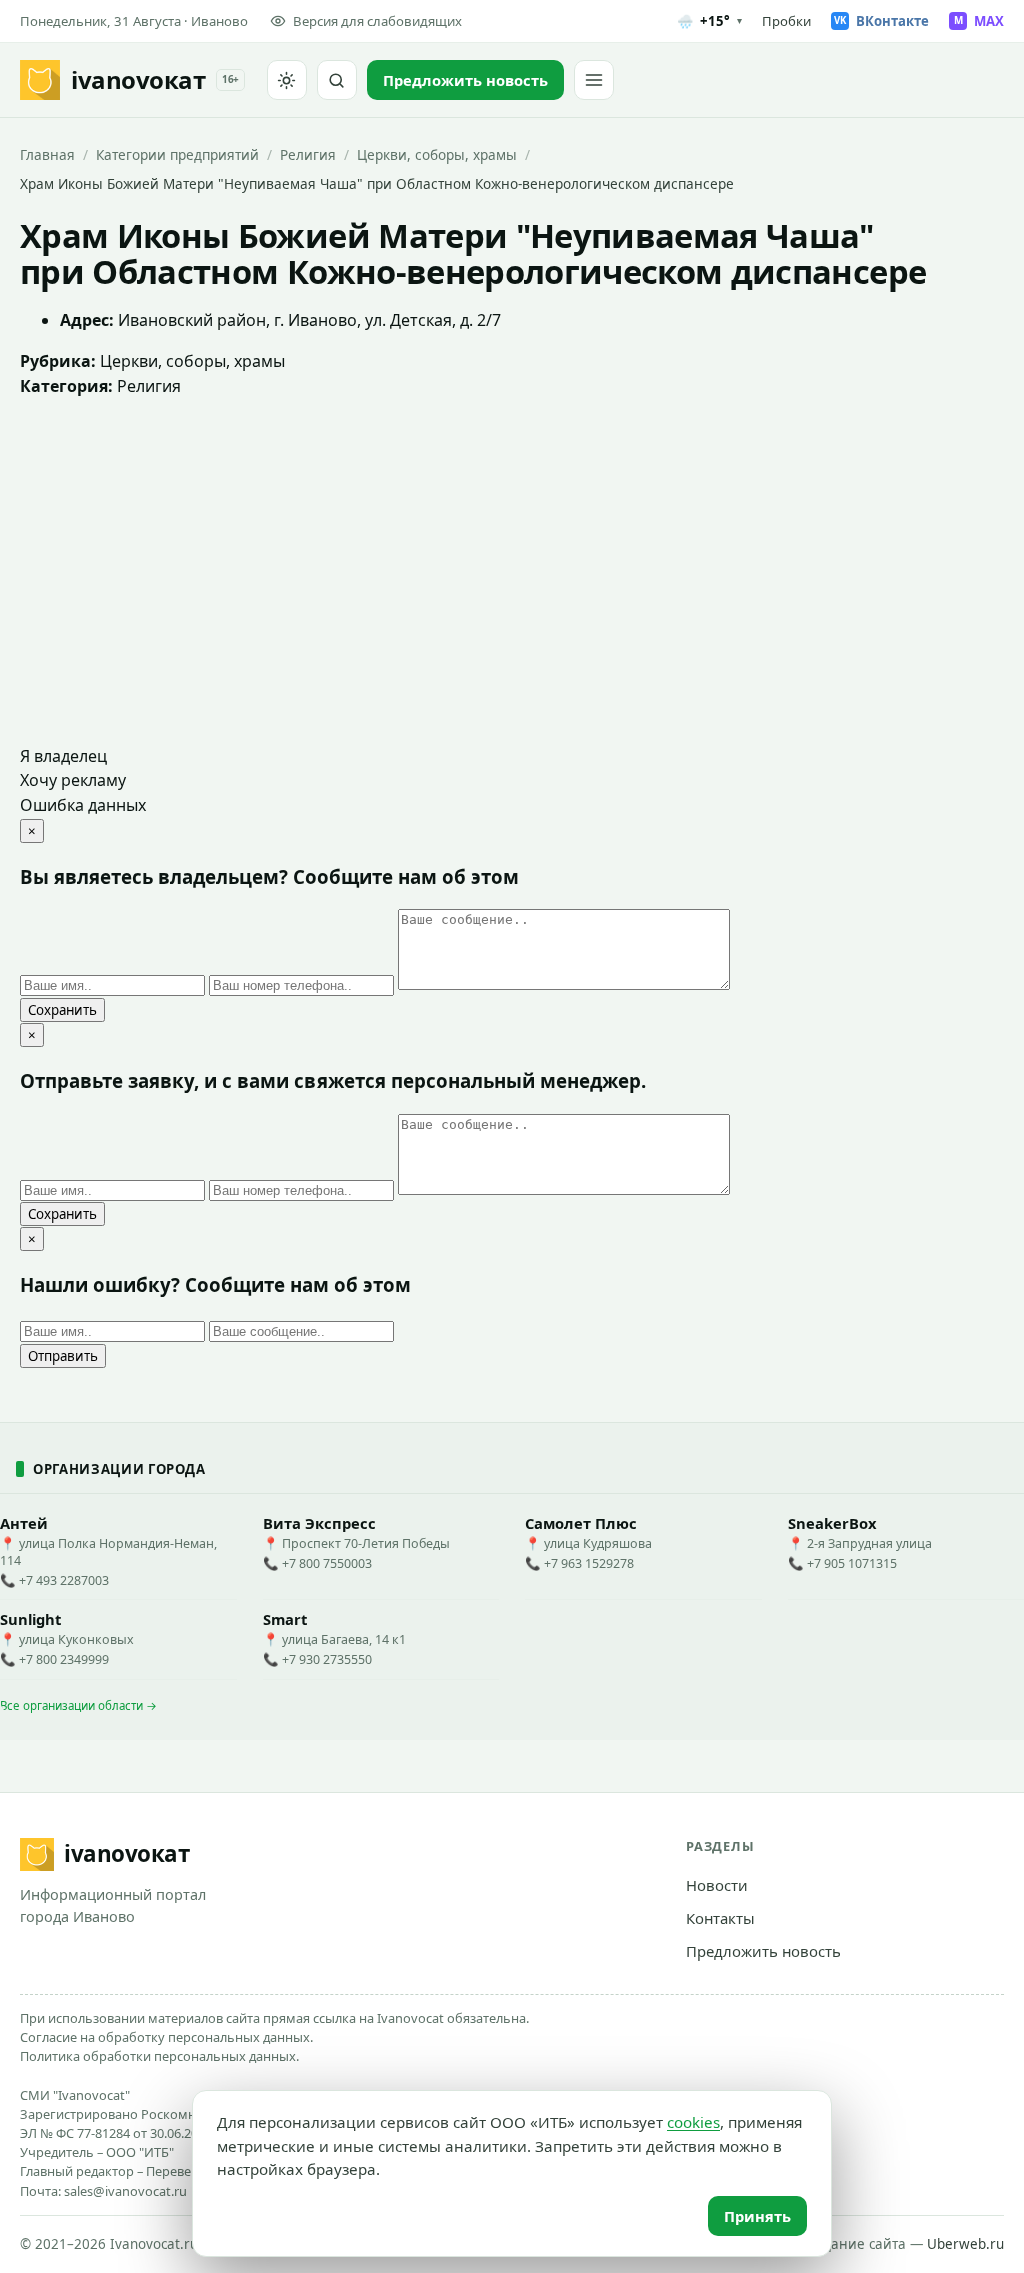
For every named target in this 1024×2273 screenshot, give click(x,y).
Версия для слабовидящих (377, 21)
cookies (693, 2122)
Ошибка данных (83, 805)
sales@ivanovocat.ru (125, 2191)
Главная (47, 154)
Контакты (720, 1918)
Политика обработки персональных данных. (159, 2056)
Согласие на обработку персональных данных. (166, 2037)
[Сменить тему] (287, 80)
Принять (757, 2216)
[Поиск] (337, 80)
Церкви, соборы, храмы (437, 154)
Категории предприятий (177, 154)
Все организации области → (78, 1705)
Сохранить (62, 1010)
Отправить (63, 1356)
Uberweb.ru (965, 2244)
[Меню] (594, 80)
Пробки (786, 21)
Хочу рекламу (73, 780)
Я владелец (63, 756)
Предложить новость (763, 1951)
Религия (308, 154)
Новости (717, 1885)
